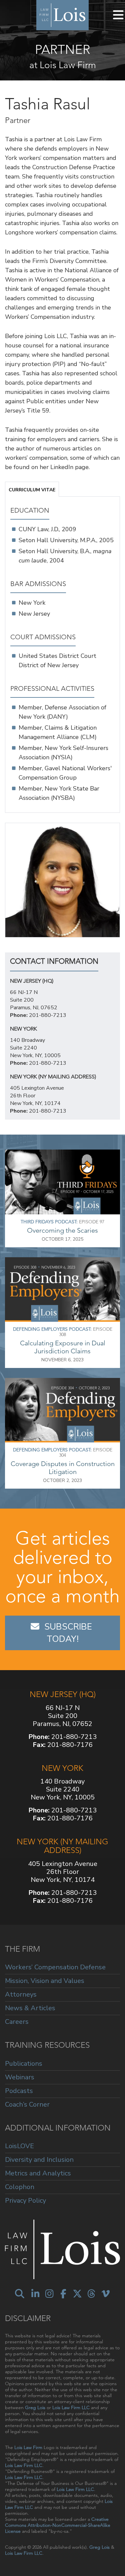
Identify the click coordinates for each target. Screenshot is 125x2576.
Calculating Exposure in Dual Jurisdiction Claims (63, 1347)
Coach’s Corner (27, 2104)
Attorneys (21, 1994)
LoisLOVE (19, 2146)
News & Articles (30, 2008)
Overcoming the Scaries (62, 1230)
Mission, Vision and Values (45, 1981)
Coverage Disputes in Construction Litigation (63, 1468)
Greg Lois (35, 2407)
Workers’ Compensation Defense (55, 1967)
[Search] (20, 2294)
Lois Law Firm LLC (71, 2407)
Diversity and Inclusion (39, 2160)
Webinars (20, 2077)
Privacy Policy (25, 2200)
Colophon (20, 2187)
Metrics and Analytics (38, 2173)
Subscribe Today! (69, 1633)
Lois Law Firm (28, 2447)
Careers (17, 2022)
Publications (24, 2064)
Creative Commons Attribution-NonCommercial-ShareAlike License (58, 2525)
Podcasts (19, 2091)
